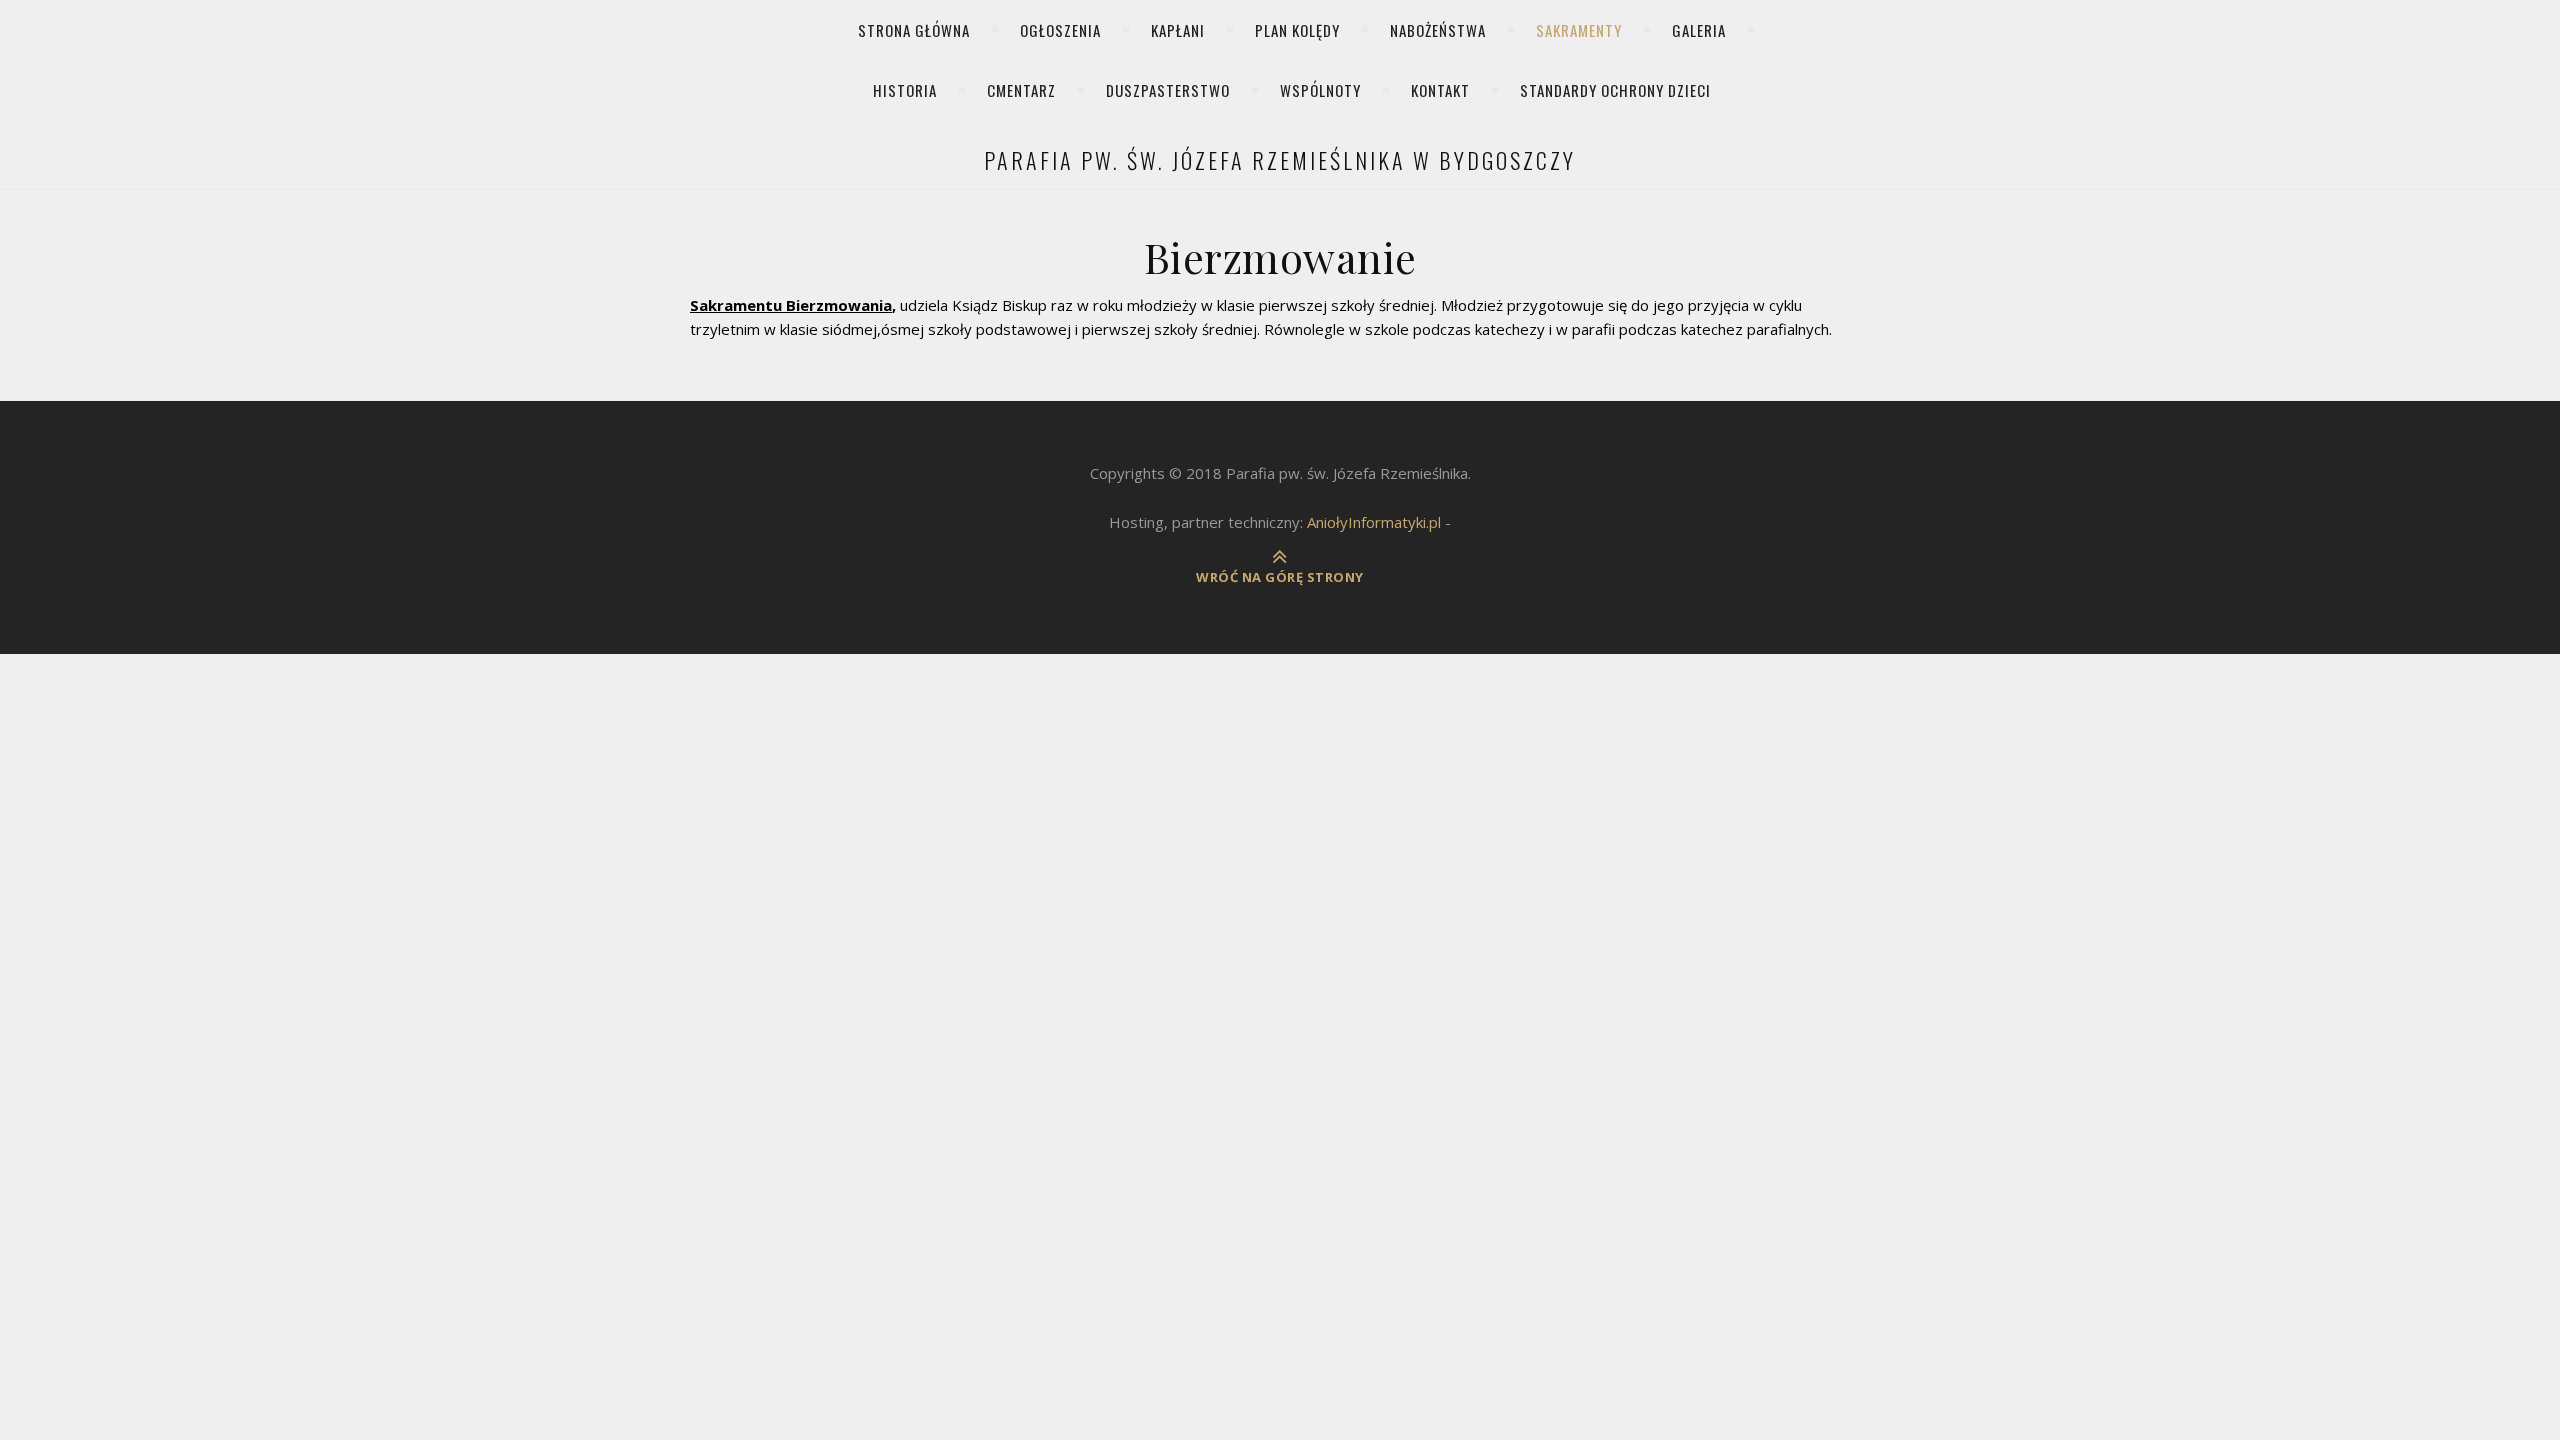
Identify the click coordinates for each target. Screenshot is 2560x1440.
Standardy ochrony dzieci (1615, 90)
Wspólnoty (1320, 90)
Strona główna (914, 30)
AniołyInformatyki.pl (1374, 522)
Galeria (1699, 30)
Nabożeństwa (1438, 30)
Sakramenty (1579, 30)
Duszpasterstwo (1168, 90)
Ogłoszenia (1060, 30)
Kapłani (1178, 30)
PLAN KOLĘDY (1297, 30)
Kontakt (1440, 90)
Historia (905, 90)
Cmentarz (1021, 90)
